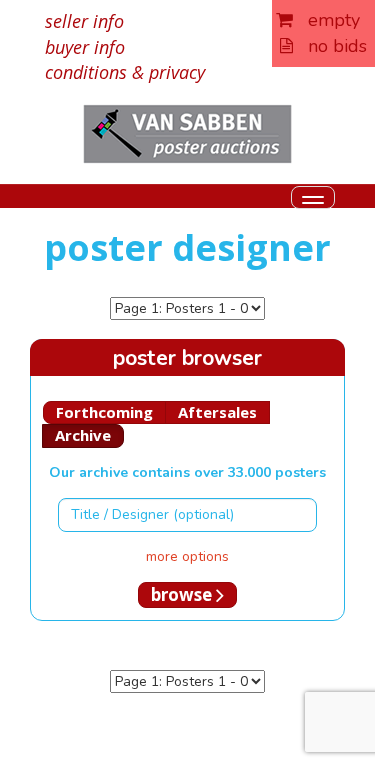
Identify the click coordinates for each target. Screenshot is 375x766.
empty (326, 20)
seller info (84, 21)
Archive (83, 435)
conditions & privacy (125, 72)
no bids (330, 46)
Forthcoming (104, 412)
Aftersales (217, 412)
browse (183, 594)
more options (187, 556)
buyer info (85, 47)
